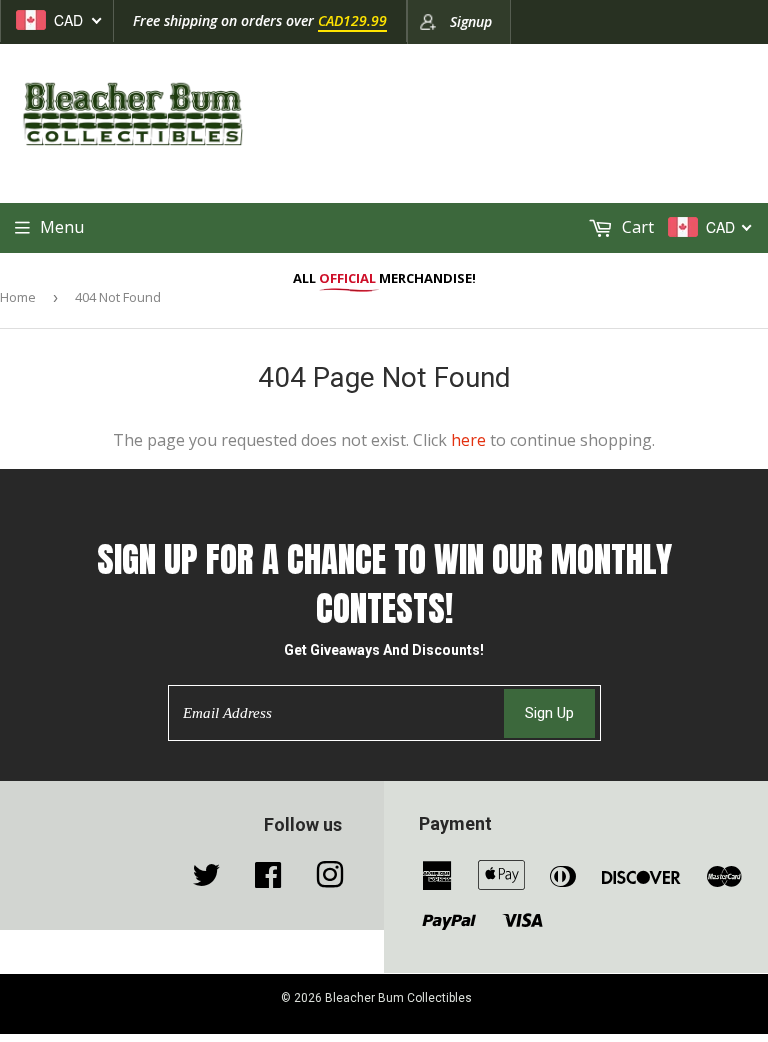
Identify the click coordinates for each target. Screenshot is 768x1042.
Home (18, 297)
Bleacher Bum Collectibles (398, 998)
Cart (636, 227)
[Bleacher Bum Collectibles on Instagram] (330, 880)
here (468, 440)
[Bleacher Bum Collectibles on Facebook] (268, 880)
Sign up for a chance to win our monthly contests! (384, 584)
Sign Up (549, 713)
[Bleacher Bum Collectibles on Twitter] (206, 880)
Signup (471, 21)
